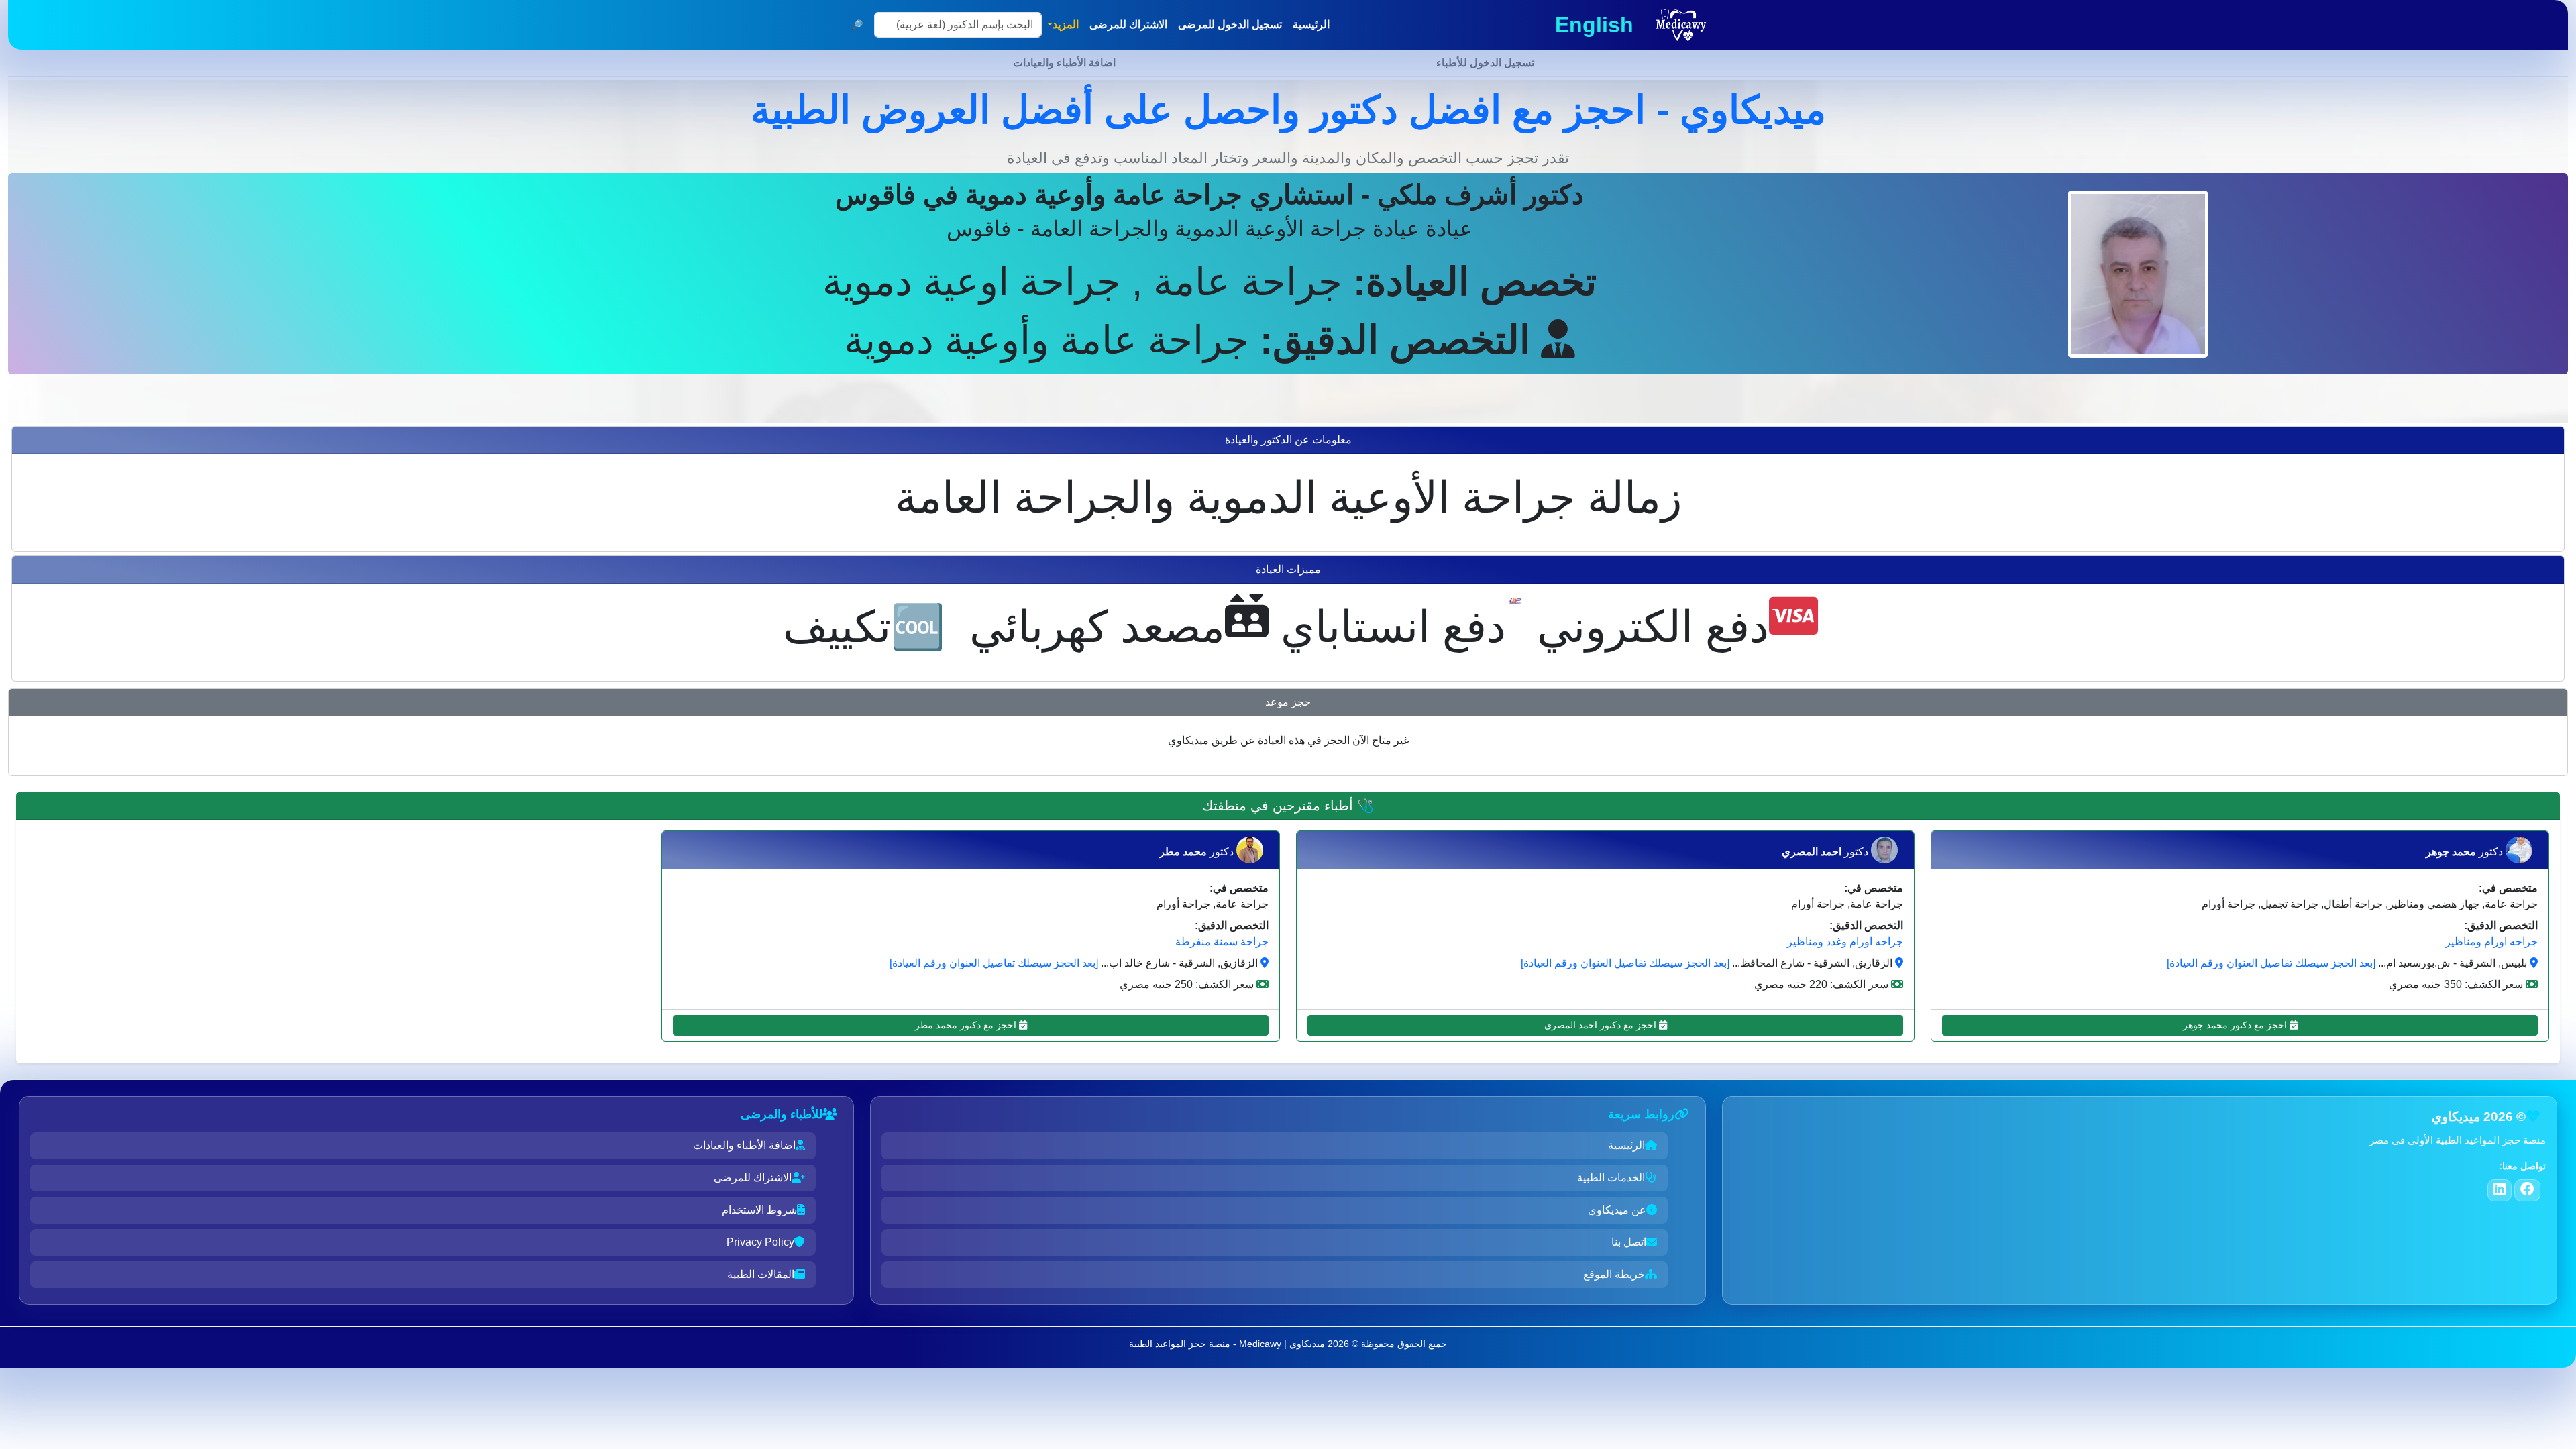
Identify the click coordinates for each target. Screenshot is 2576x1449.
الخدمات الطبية (1611, 1178)
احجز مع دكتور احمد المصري (1602, 1025)
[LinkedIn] (2500, 1190)
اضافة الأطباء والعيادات (744, 1145)
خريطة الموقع (1614, 1274)
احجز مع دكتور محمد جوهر (2236, 1025)
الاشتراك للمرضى (753, 1178)
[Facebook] (2527, 1190)
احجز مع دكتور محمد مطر (967, 1025)
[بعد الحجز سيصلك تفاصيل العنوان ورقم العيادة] (2271, 963)
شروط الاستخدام (759, 1210)
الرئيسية (1626, 1145)
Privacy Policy (760, 1242)
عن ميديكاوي (1617, 1210)
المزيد (1066, 24)
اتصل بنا (1629, 1242)
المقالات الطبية (761, 1274)
